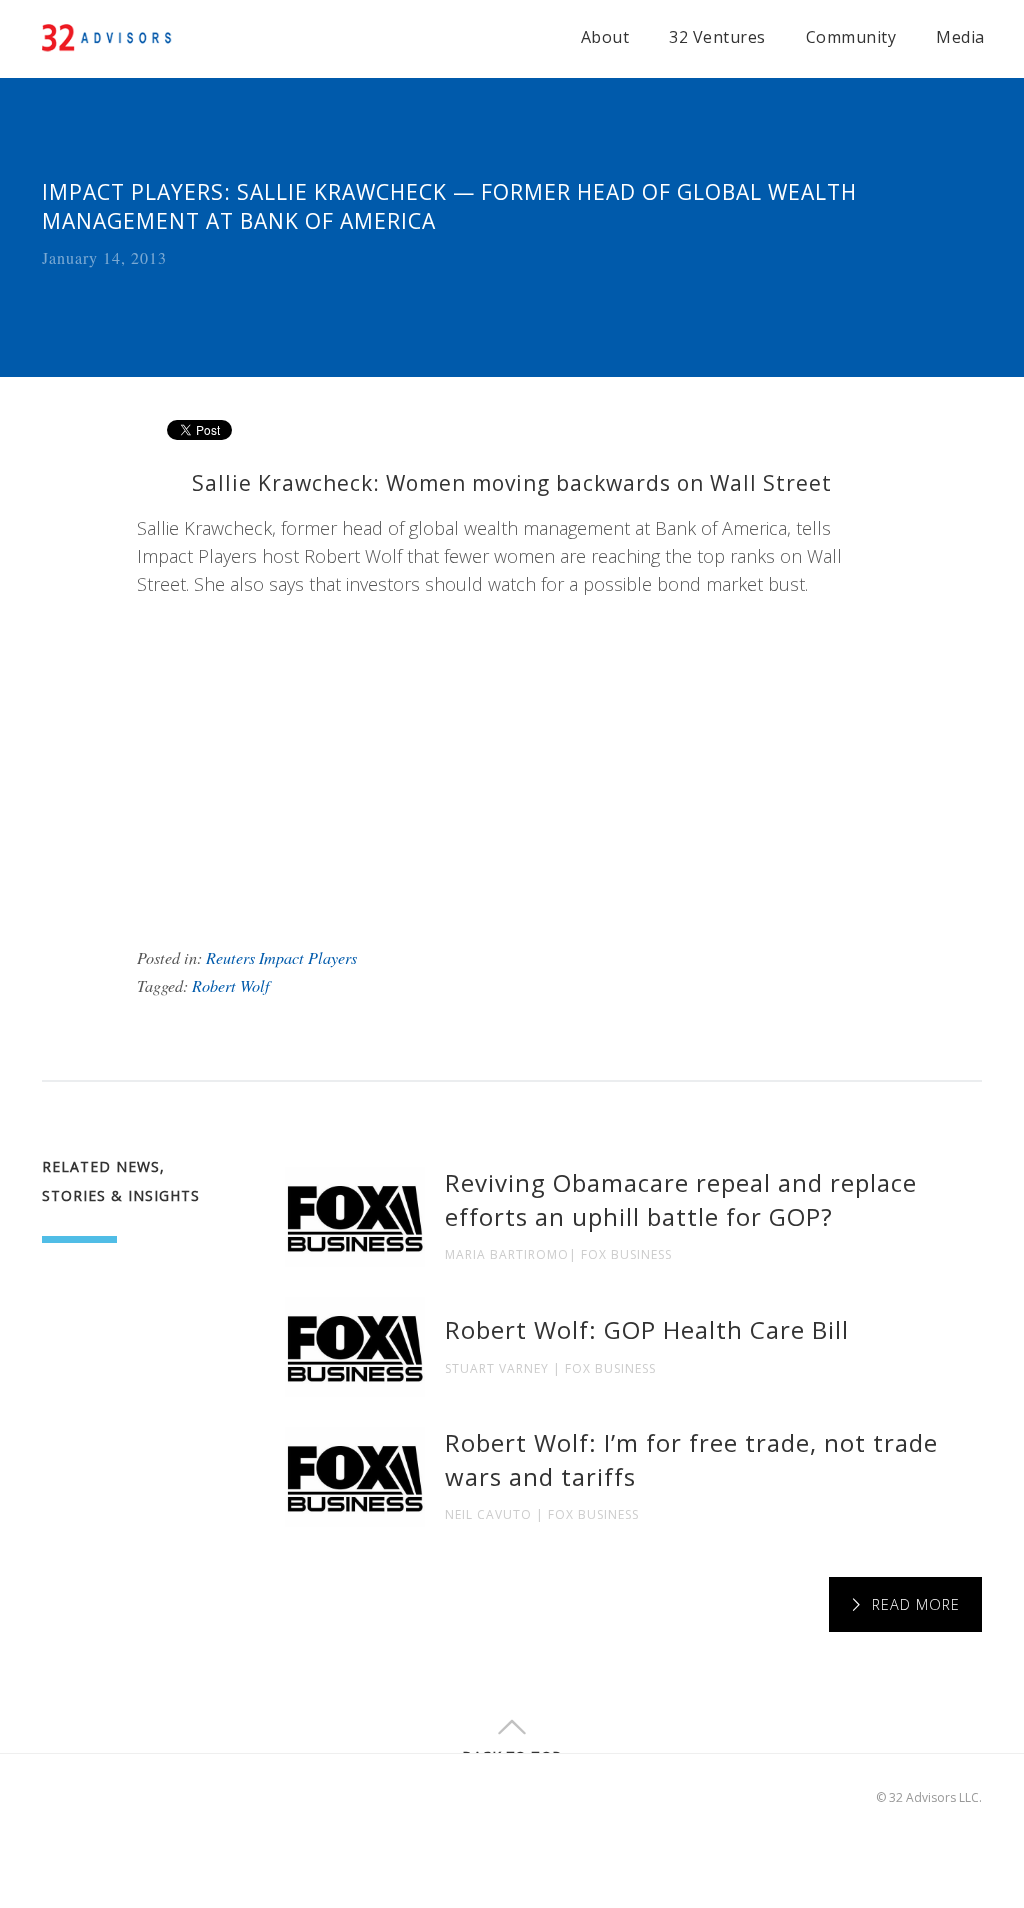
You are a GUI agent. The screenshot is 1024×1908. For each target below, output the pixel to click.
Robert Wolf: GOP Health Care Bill (647, 1329)
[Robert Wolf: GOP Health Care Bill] (355, 1347)
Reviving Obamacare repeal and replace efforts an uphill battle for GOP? (681, 1199)
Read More (916, 1604)
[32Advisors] (108, 35)
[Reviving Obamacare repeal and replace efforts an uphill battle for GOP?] (355, 1217)
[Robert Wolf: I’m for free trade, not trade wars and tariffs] (355, 1477)
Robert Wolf (231, 985)
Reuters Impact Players (281, 957)
